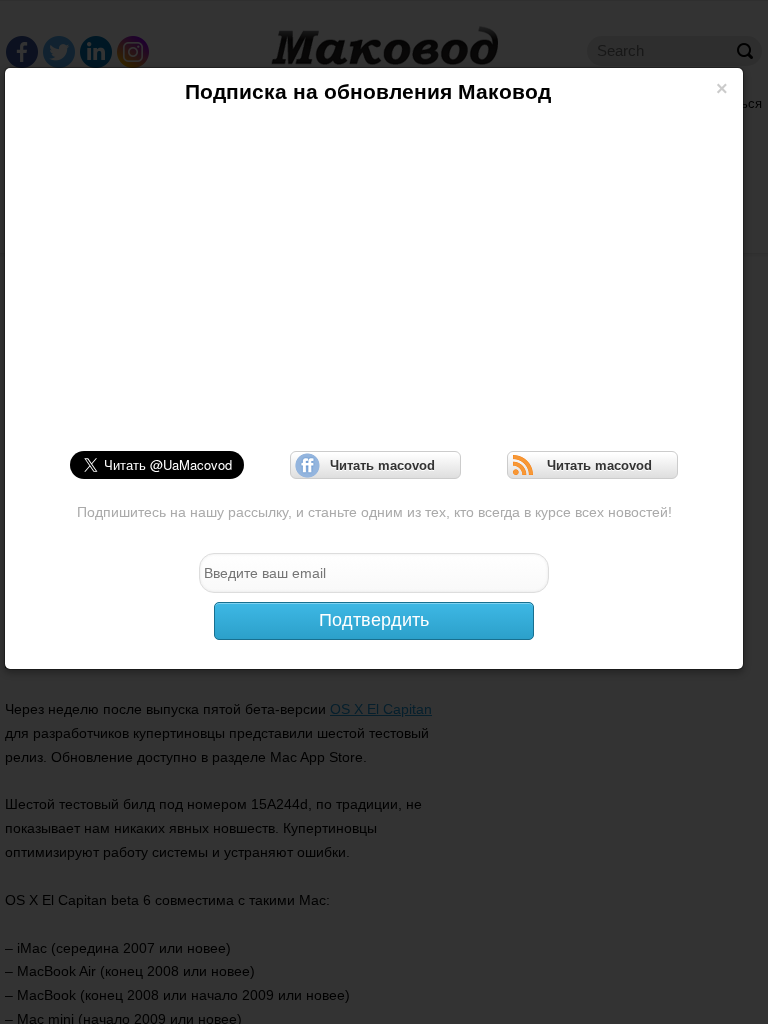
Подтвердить (374, 620)
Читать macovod (376, 465)
